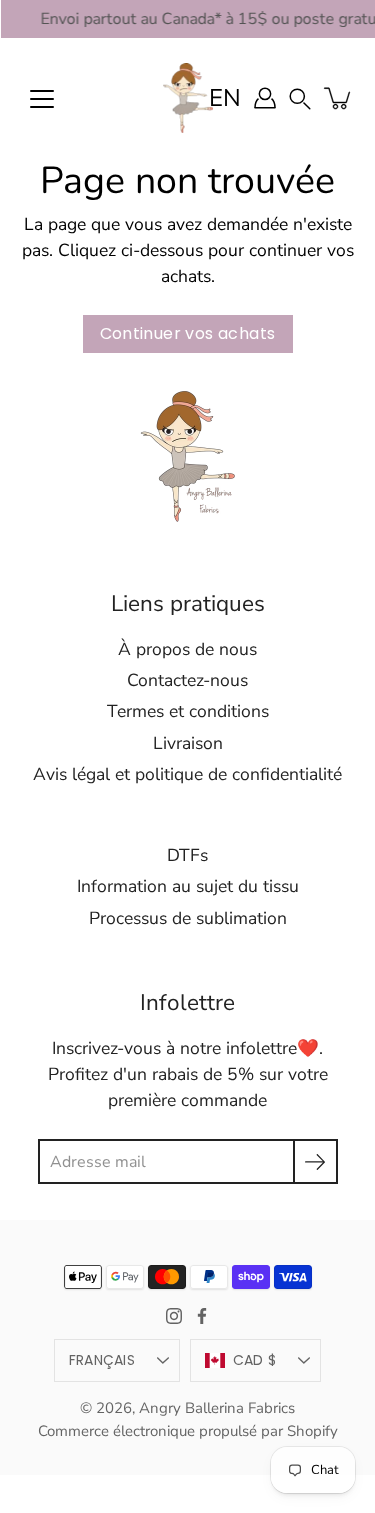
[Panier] (339, 98)
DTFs (187, 855)
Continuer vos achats (188, 333)
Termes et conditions (188, 711)
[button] (300, 97)
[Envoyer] (315, 1161)
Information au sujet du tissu (188, 886)
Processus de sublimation (188, 918)
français (102, 1360)
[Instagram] (174, 1316)
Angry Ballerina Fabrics (217, 1408)
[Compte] (265, 98)
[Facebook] (202, 1316)
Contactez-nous (187, 680)
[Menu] (42, 99)
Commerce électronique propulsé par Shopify (188, 1431)
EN (225, 98)
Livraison (188, 743)
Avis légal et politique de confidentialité (187, 774)
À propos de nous (187, 649)
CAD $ (254, 1360)
